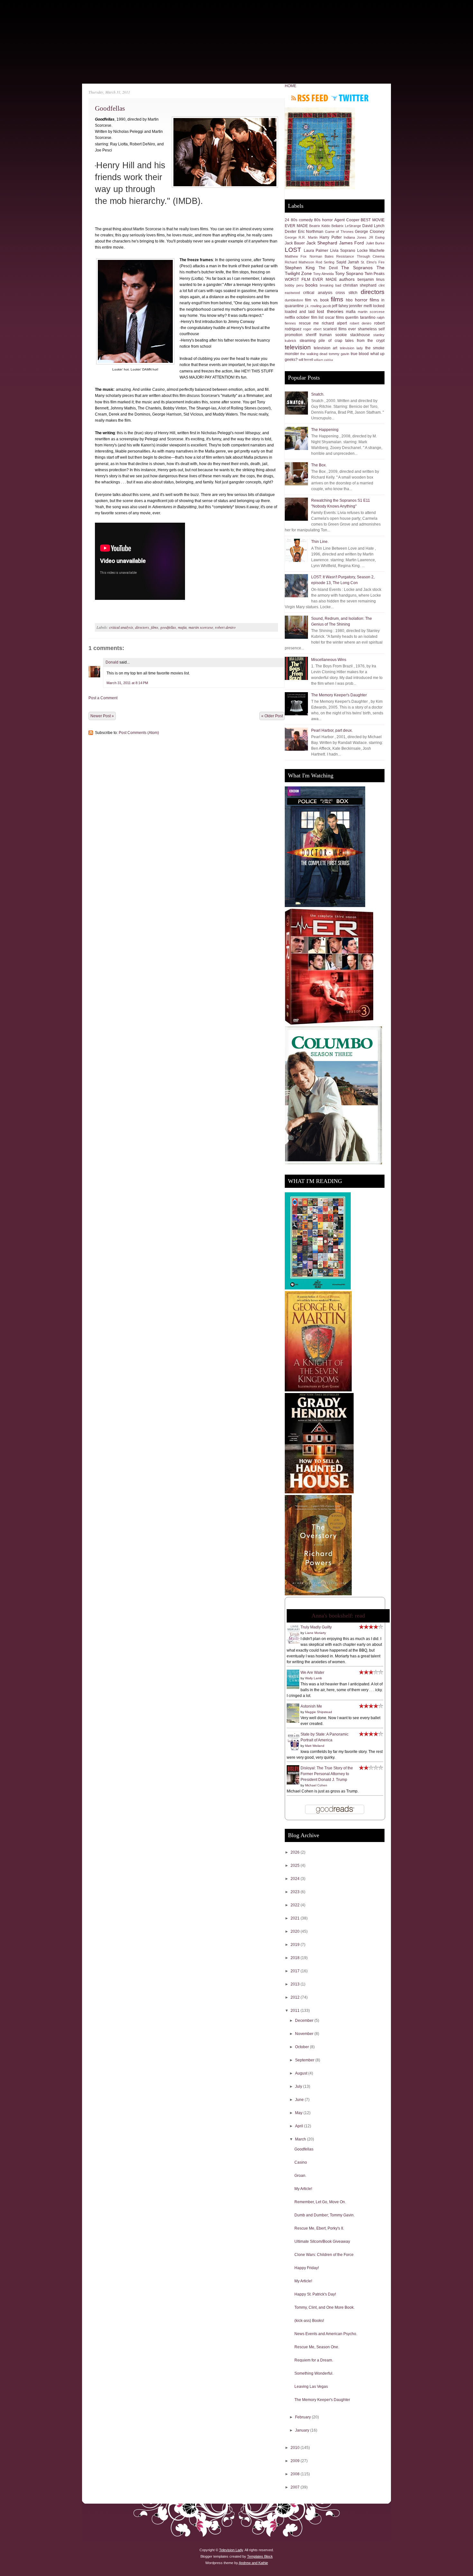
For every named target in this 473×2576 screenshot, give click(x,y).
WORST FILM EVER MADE (311, 280)
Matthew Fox (296, 256)
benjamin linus (371, 280)
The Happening (325, 430)
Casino (301, 2162)
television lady (351, 348)
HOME (291, 86)
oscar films (334, 317)
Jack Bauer (295, 243)
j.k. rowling (313, 306)
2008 (296, 2474)
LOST (293, 250)
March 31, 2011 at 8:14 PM (127, 683)
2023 (296, 1892)
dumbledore (294, 300)
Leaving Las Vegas (311, 2387)
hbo (349, 300)
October (302, 2047)
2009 (296, 2461)
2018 (296, 1958)
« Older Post (272, 716)
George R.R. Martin (301, 237)
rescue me (309, 323)
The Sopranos (357, 268)
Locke (362, 251)
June (300, 2100)
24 (287, 220)
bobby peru (294, 285)
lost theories (330, 311)
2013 (296, 1984)
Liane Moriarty (315, 1633)
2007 (296, 2487)
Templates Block (260, 2556)
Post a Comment (103, 698)
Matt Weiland (315, 1746)
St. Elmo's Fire (373, 262)
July (299, 2086)
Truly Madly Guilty (316, 1627)
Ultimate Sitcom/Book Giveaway (322, 2241)
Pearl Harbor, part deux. (332, 730)
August (302, 2073)
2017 (296, 1971)
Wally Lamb (314, 1678)
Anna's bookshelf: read (338, 1616)
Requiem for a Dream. (314, 2360)
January (303, 2430)
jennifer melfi (361, 306)
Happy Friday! (307, 2268)
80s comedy (302, 220)
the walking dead (314, 354)
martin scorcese (201, 627)
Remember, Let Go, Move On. (320, 2202)
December (305, 2021)
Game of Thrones (339, 232)
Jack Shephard (322, 243)
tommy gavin (339, 354)
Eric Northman (311, 232)
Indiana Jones (355, 237)
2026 (296, 1852)
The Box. (319, 465)
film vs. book (317, 300)
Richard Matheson (299, 262)
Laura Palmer (316, 251)
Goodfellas (110, 108)
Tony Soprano (349, 273)
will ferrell (306, 360)
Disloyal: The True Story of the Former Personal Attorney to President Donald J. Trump (327, 1774)
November (305, 2034)
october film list (310, 317)
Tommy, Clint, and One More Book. (325, 2307)
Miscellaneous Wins (329, 660)
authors (347, 279)
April (300, 2126)
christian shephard (360, 285)
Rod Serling (325, 262)
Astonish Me (311, 1706)
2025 (296, 1866)
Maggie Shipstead (319, 1712)
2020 (296, 1931)
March (301, 2139)
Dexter (291, 232)
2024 (296, 1879)
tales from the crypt (365, 341)
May (299, 2113)
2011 (296, 2011)
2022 (296, 1905)
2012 (296, 1997)
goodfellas (168, 627)
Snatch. (318, 394)
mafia (182, 627)
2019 (296, 1945)
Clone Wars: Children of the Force (324, 2255)
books (311, 285)
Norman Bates (322, 256)
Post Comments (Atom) (139, 733)
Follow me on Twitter (350, 98)
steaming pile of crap (321, 341)
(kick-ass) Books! (309, 2321)
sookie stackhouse (353, 335)
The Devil (328, 268)
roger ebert (312, 329)
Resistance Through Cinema (360, 256)
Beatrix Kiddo (320, 226)
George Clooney (370, 232)
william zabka (323, 360)
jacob (327, 306)
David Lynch (373, 226)
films (155, 627)
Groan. (300, 2176)
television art (325, 348)
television (298, 347)
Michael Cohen (316, 1785)
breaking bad (330, 285)
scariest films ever (339, 329)
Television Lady (231, 2550)
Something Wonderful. (314, 2373)
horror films (367, 300)
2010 (296, 2448)
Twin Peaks (375, 274)
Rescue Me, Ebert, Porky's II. (319, 2228)
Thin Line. (320, 542)
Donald (112, 662)
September (305, 2060)
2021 (296, 1918)
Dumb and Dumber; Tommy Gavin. (325, 2215)
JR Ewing (377, 237)
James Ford (352, 243)
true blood (360, 354)
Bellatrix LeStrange (346, 226)
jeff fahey (340, 306)
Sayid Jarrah (348, 262)
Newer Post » (102, 716)
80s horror (323, 220)
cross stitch (346, 293)
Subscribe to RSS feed (310, 98)
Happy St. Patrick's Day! (315, 2294)
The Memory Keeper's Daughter (339, 695)
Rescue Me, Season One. (317, 2347)
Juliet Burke (375, 243)
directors (142, 627)
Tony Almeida (323, 274)
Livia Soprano (343, 251)
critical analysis (121, 627)
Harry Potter (330, 237)
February (303, 2417)
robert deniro (225, 627)
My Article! (303, 2189)
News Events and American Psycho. (326, 2334)
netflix (290, 317)
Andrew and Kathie (253, 2563)
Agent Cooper (347, 220)
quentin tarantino (360, 317)
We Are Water (312, 1673)
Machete (377, 251)
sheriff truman (319, 335)
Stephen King (300, 268)
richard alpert (334, 323)
